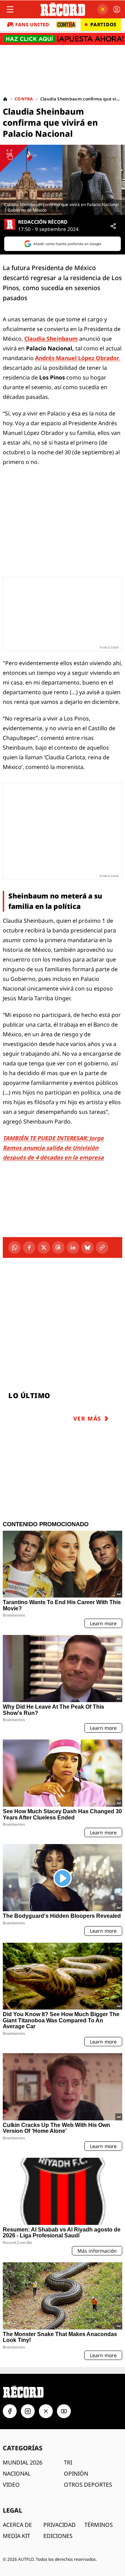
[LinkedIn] (73, 1247)
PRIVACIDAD (60, 2525)
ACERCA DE (17, 2525)
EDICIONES (58, 2536)
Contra (24, 99)
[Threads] (58, 1247)
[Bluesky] (87, 1247)
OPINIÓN (76, 2474)
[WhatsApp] (15, 1247)
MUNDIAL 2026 (23, 2462)
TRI (68, 2462)
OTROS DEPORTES (88, 2485)
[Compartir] (113, 226)
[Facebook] (29, 1247)
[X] (44, 1247)
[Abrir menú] (10, 9)
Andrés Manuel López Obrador (77, 358)
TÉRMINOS (99, 2525)
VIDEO (11, 2485)
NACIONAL (17, 2474)
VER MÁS (87, 1419)
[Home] (5, 99)
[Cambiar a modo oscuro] (103, 9)
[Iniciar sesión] (117, 9)
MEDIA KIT (16, 2536)
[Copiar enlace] (102, 1247)
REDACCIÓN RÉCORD (43, 222)
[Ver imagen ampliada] (62, 180)
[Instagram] (28, 2411)
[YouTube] (64, 2411)
